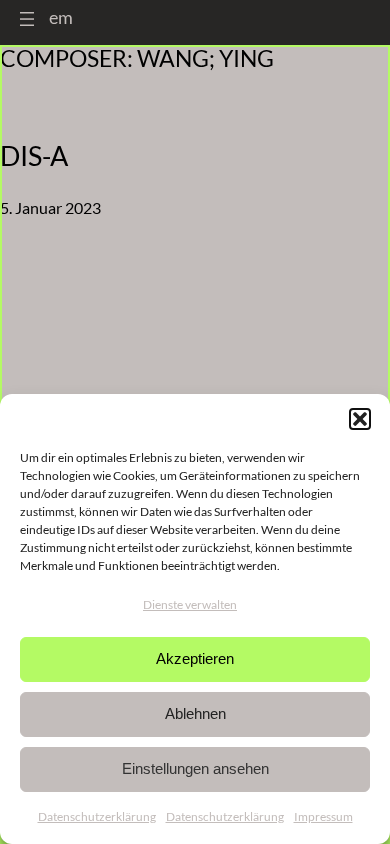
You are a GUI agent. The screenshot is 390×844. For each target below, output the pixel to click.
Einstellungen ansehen (195, 768)
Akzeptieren (195, 658)
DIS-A (34, 156)
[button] (360, 419)
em (61, 17)
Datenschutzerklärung (97, 816)
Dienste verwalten (190, 604)
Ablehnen (195, 713)
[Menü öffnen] (27, 19)
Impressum (323, 816)
